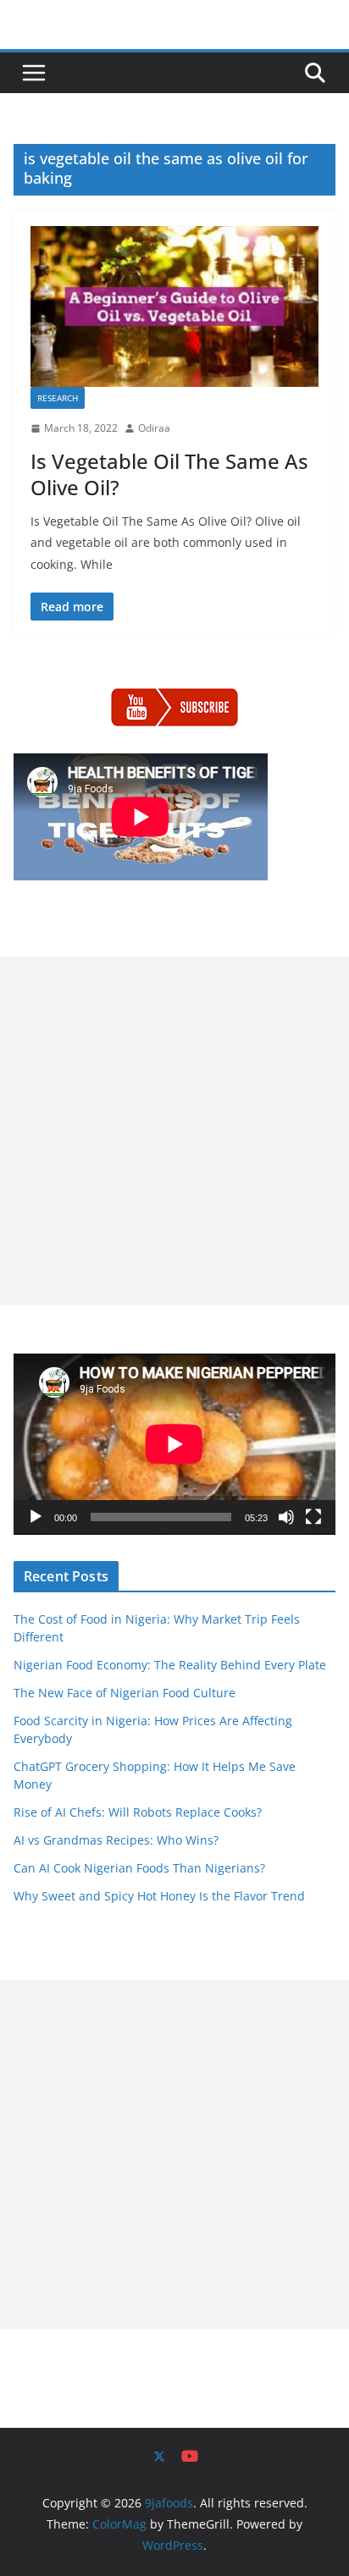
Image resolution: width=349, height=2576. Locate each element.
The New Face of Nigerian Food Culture (125, 1693)
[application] (174, 1444)
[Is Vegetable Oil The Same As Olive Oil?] (174, 306)
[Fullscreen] (313, 1517)
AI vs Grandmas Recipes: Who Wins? (116, 1840)
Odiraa (154, 428)
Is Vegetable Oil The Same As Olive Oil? (169, 474)
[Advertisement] (174, 1131)
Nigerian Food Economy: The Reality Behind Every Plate (170, 1665)
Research (58, 398)
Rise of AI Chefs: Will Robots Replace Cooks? (138, 1812)
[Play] (36, 1517)
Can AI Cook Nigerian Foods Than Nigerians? (139, 1868)
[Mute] (286, 1517)
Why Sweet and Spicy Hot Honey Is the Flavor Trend (159, 1896)
